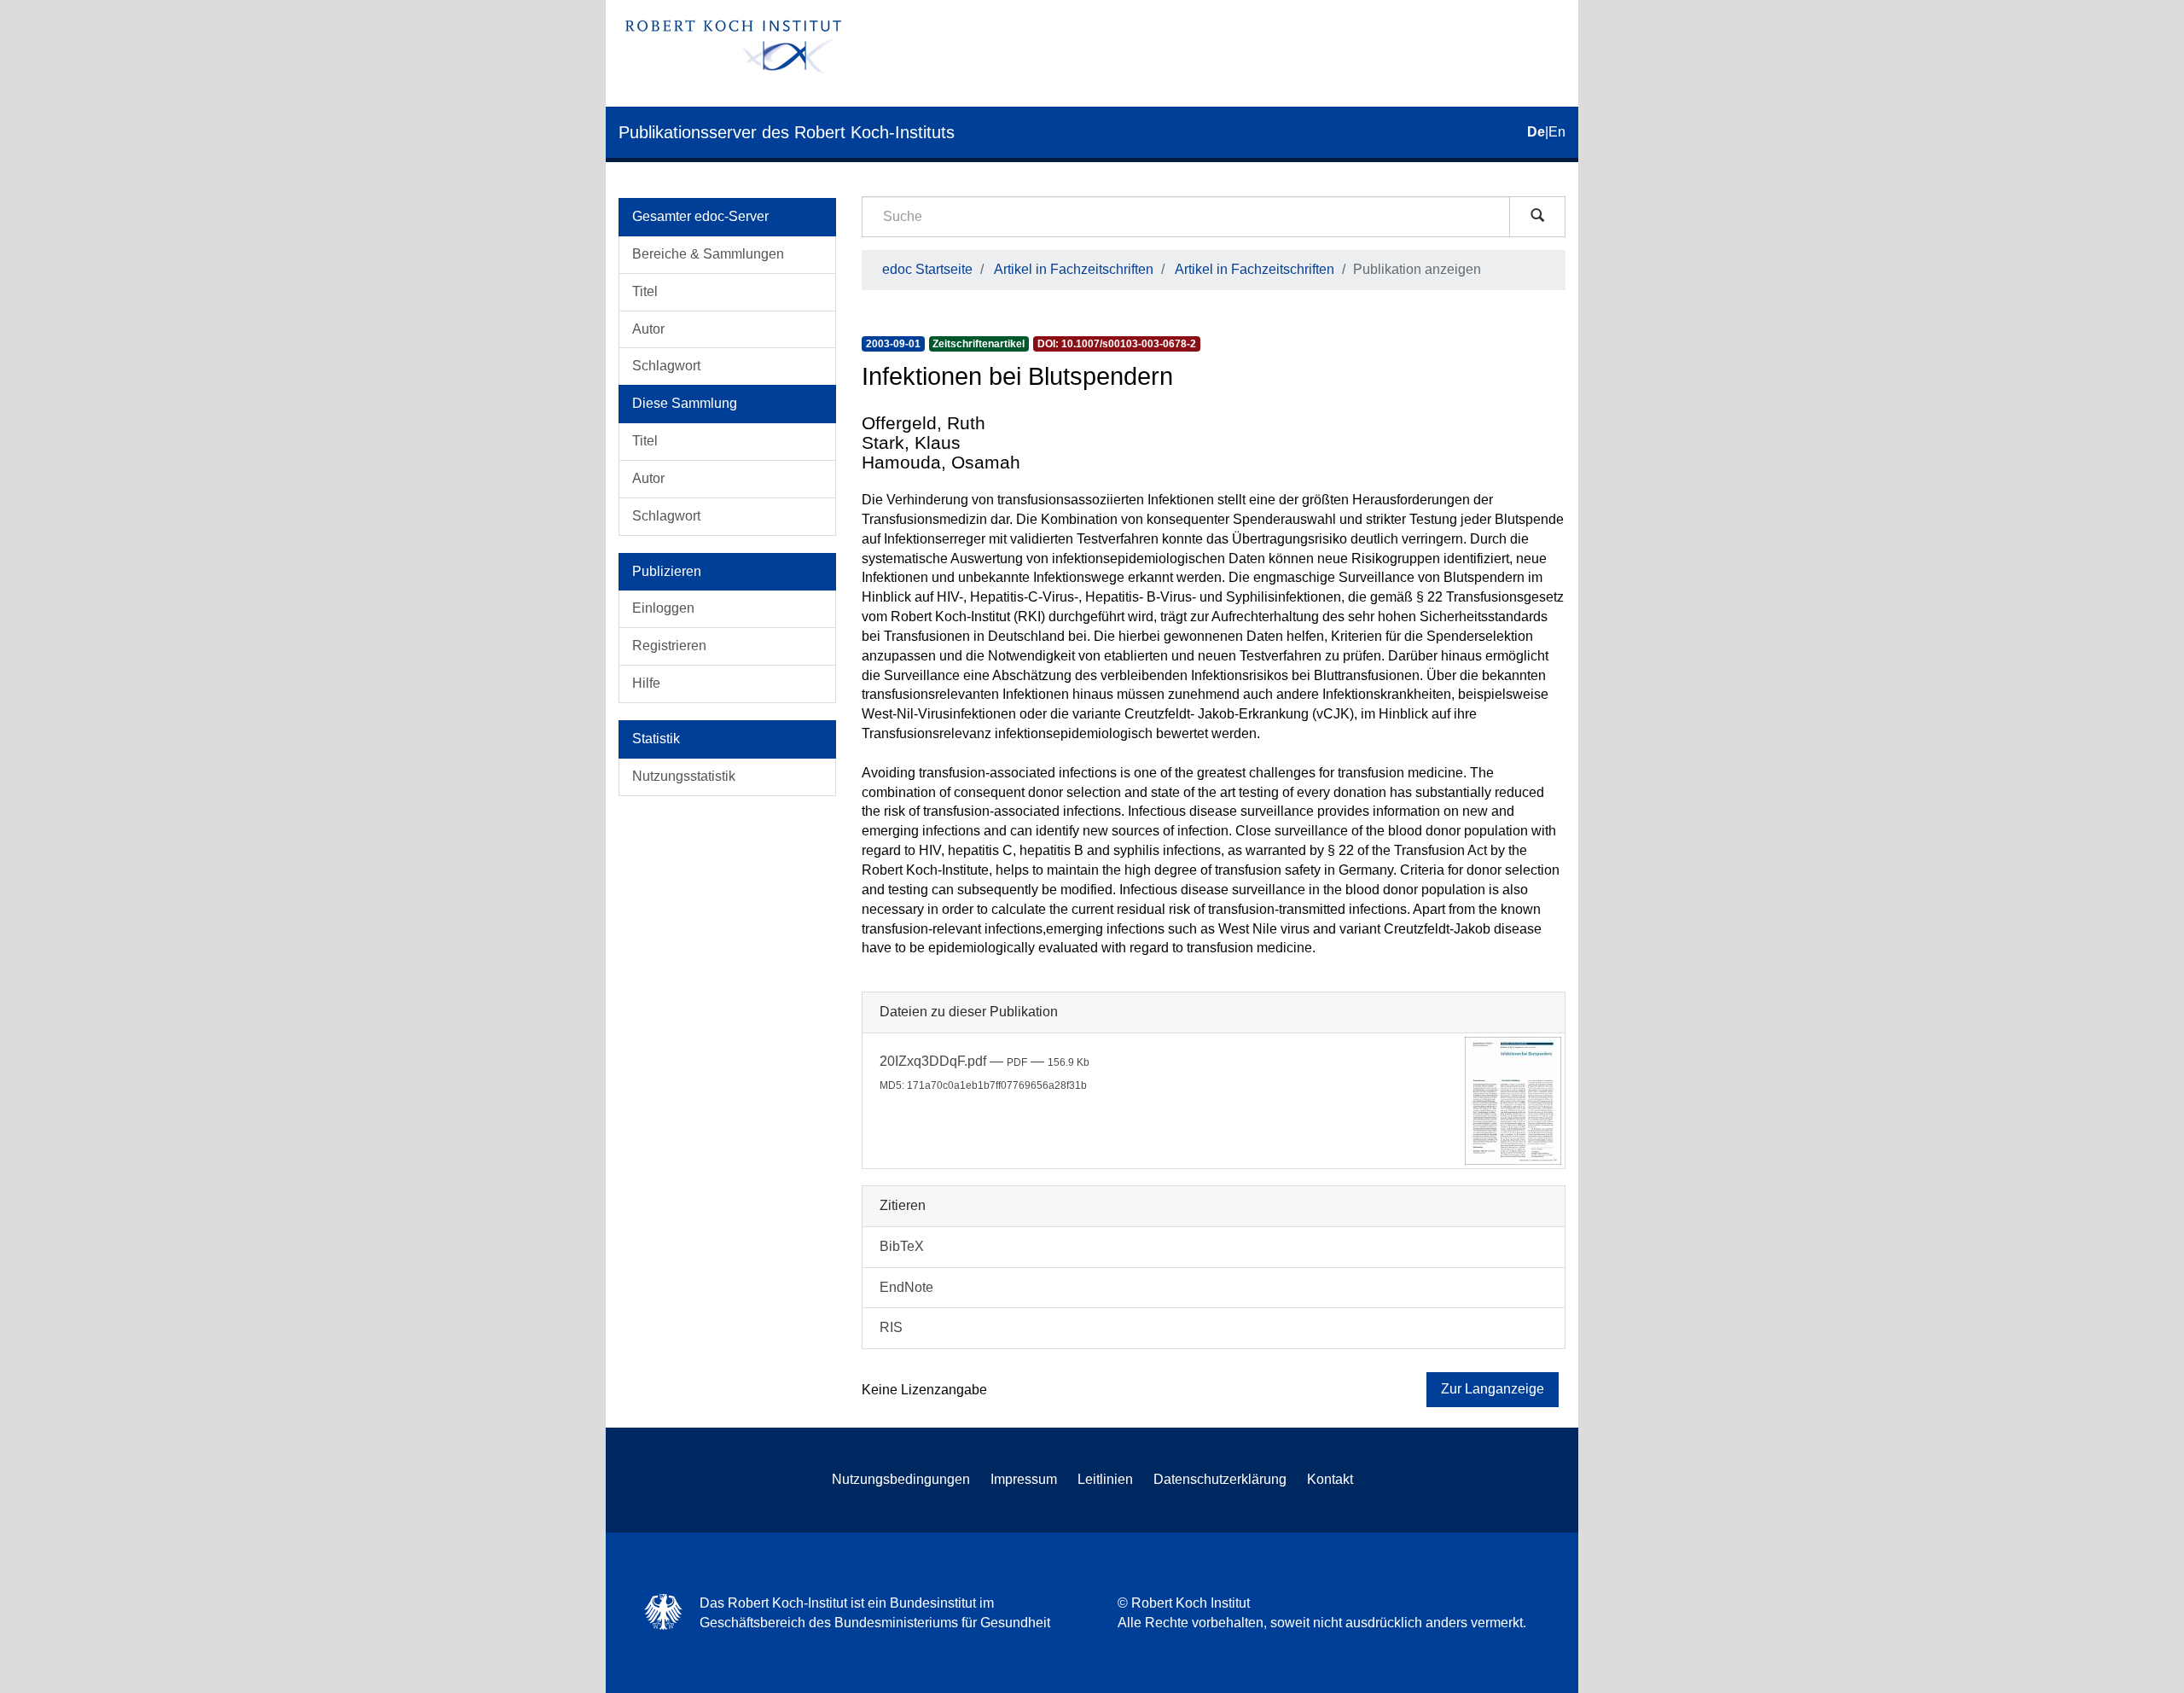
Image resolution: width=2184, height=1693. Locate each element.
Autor (648, 329)
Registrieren (669, 646)
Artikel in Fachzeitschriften (1074, 269)
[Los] (1537, 217)
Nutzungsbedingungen (901, 1479)
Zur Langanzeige (1493, 1389)
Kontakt (1330, 1479)
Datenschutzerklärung (1220, 1479)
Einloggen (663, 608)
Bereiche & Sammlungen (708, 254)
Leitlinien (1105, 1479)
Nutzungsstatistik (684, 776)
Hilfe (646, 683)
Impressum (1024, 1479)
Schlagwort (666, 366)
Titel (645, 291)
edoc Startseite (927, 269)
